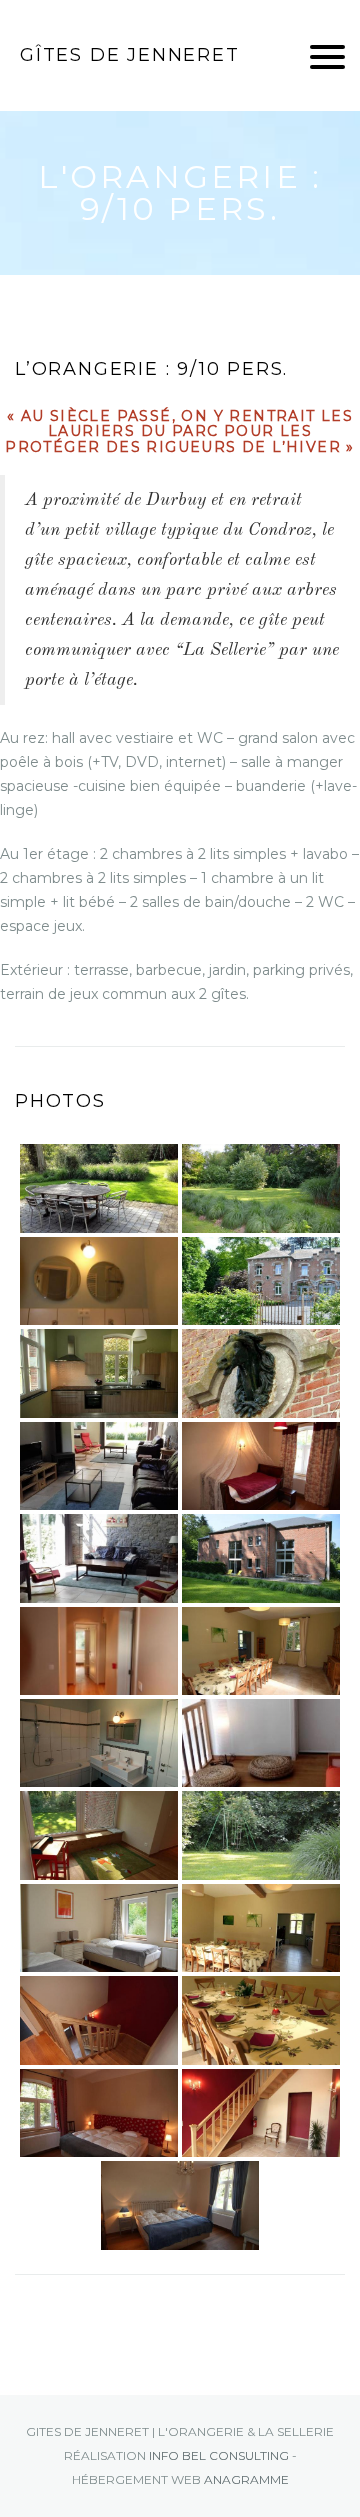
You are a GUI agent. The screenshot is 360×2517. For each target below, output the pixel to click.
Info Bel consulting (219, 2455)
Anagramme (246, 2479)
